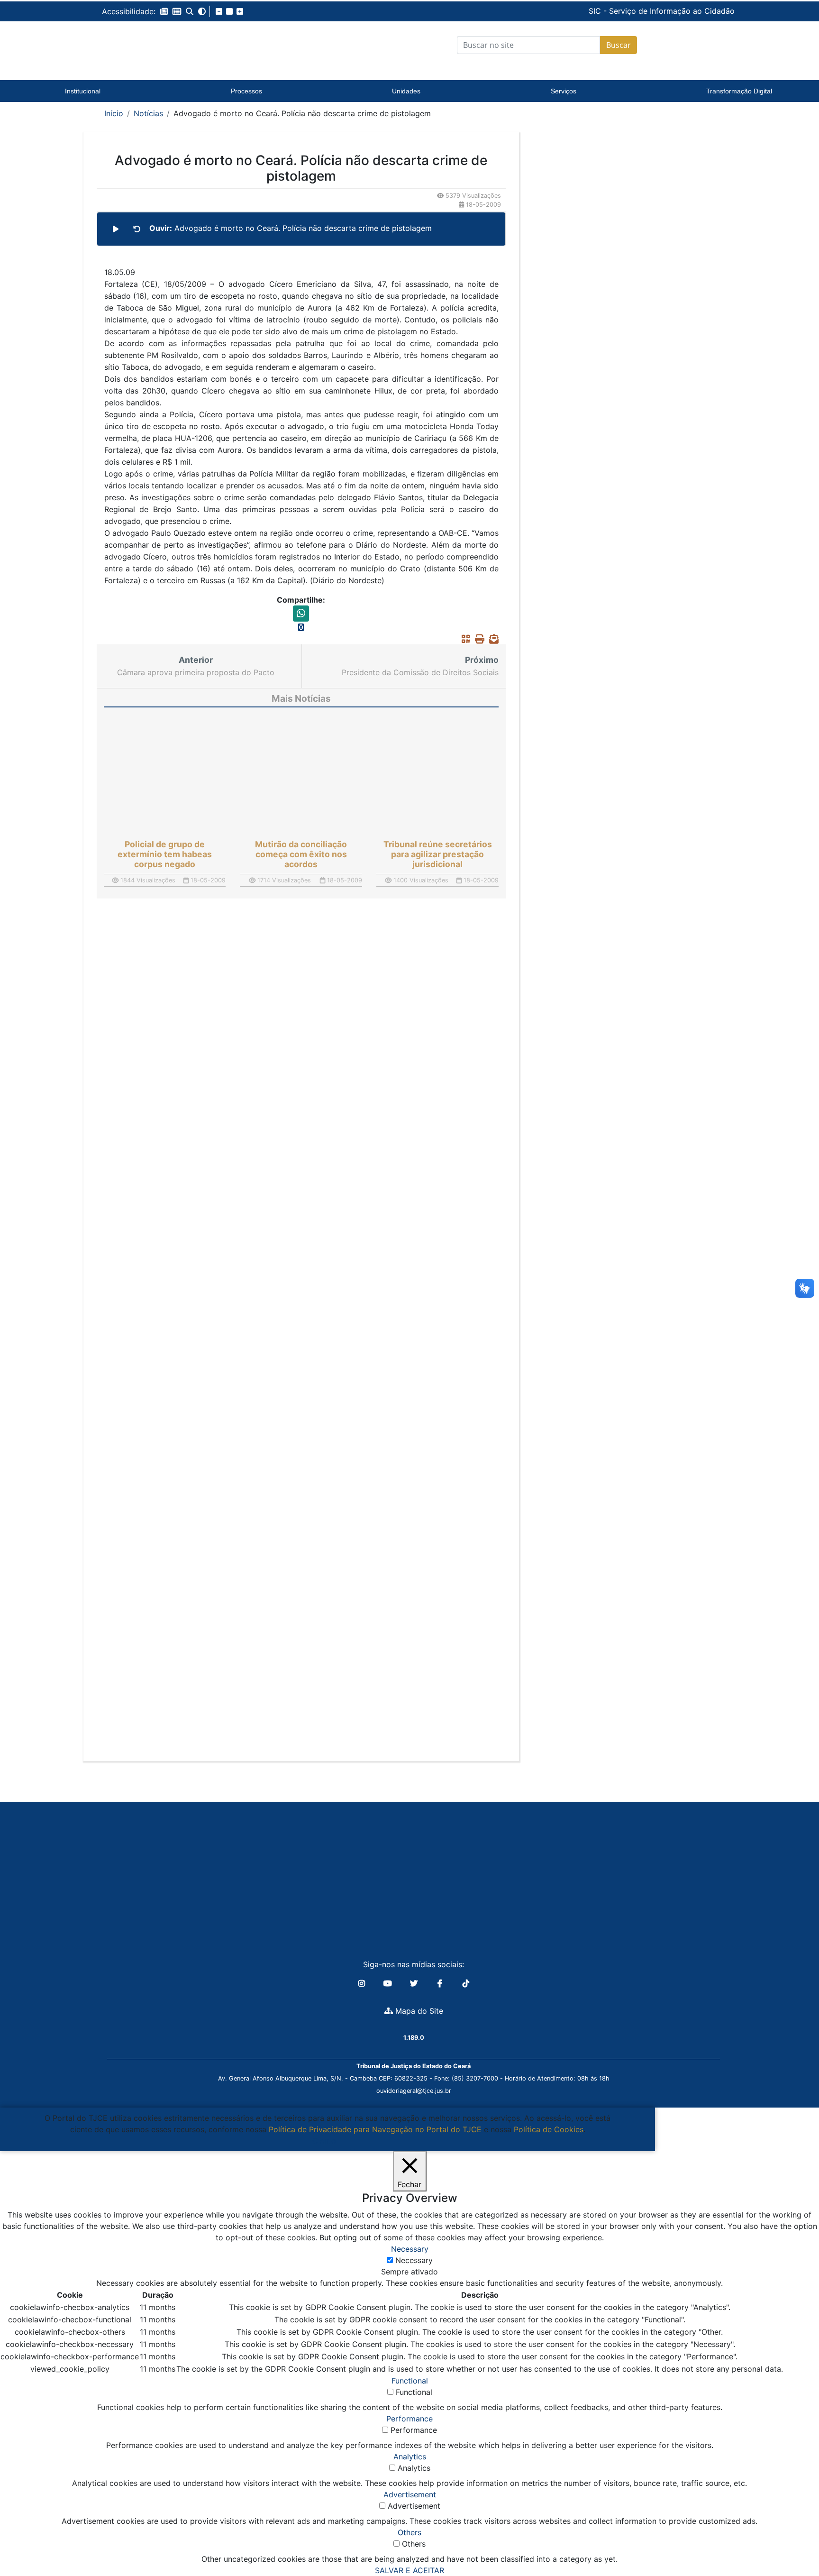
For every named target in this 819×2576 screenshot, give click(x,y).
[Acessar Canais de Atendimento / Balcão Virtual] (793, 2542)
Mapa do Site (418, 2011)
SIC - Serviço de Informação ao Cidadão (597, 11)
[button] (164, 11)
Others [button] (409, 2532)
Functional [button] (410, 2381)
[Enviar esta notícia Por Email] (491, 639)
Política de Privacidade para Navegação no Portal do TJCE (375, 2129)
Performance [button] (409, 2419)
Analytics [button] (410, 2457)
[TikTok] (466, 1983)
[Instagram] (363, 1983)
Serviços (564, 91)
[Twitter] (415, 1983)
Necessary (414, 2260)
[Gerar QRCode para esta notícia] (464, 639)
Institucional (83, 91)
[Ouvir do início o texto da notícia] (137, 229)
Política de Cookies (549, 2129)
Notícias (148, 113)
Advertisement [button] (410, 2494)
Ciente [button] (324, 2141)
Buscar (619, 45)
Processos (246, 91)
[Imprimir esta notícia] (477, 639)
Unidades (406, 91)
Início (114, 113)
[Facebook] (441, 1983)
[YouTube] (389, 1983)
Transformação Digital (739, 91)
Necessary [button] (410, 2249)
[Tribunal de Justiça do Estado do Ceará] (161, 45)
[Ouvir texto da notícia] (116, 229)
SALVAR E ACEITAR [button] (409, 2570)
